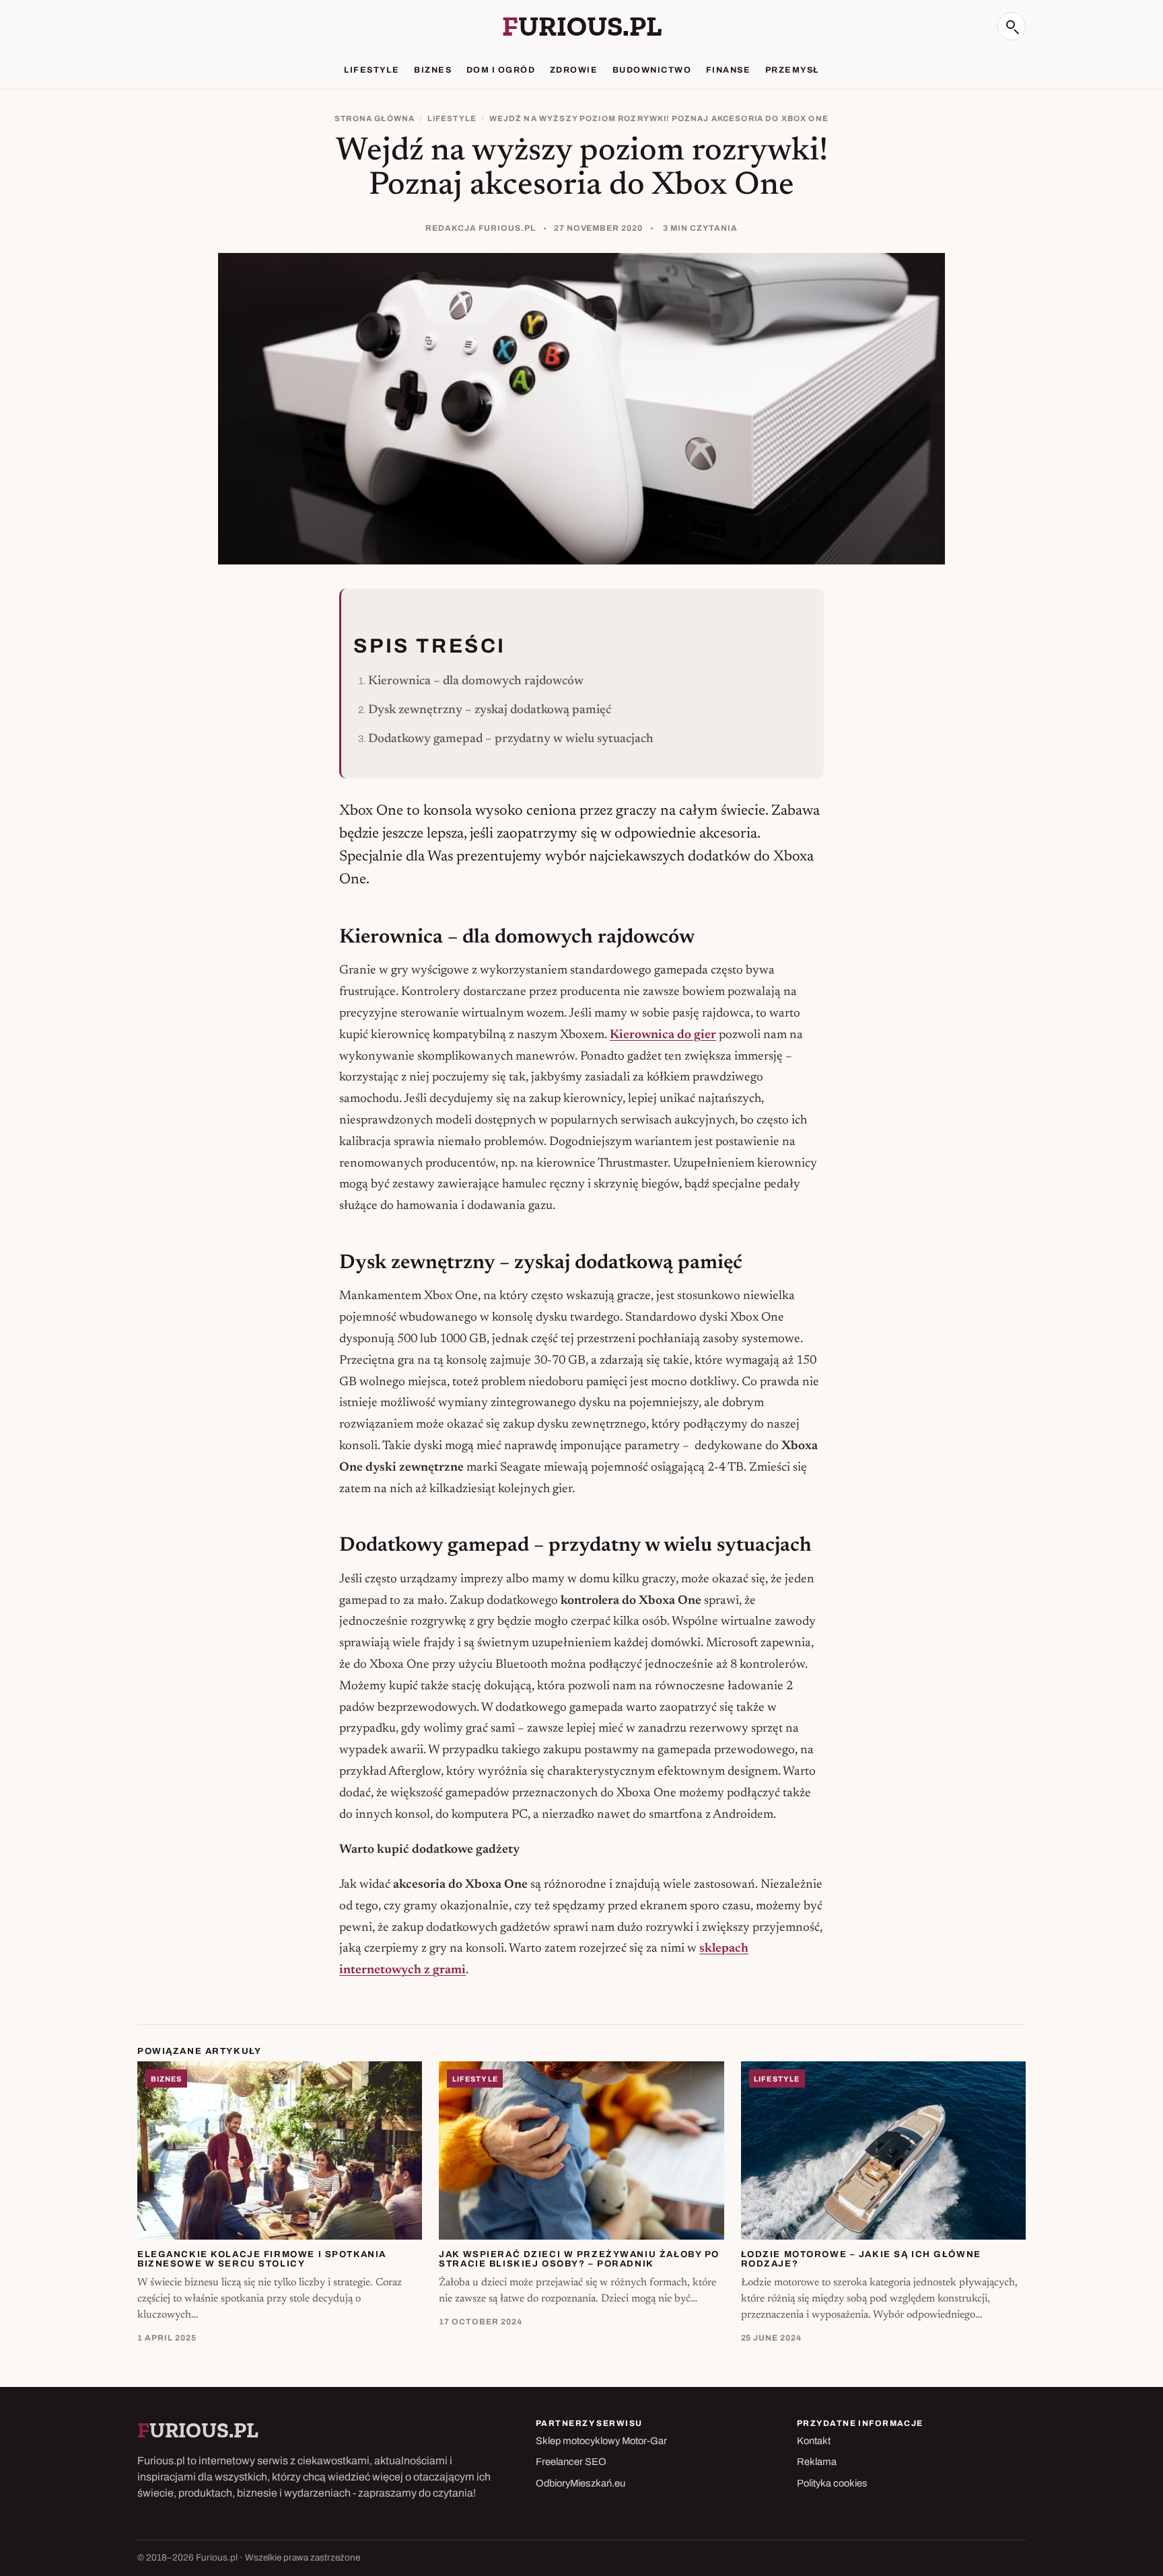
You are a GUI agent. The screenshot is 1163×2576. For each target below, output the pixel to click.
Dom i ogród (501, 70)
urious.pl (582, 26)
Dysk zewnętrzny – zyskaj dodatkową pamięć (490, 710)
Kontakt (814, 2441)
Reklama (817, 2462)
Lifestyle (372, 70)
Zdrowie (574, 70)
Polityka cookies (832, 2483)
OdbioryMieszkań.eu (580, 2483)
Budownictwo (652, 70)
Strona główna (375, 118)
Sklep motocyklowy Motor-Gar (601, 2441)
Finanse (728, 70)
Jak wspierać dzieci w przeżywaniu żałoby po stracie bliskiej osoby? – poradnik (579, 2259)
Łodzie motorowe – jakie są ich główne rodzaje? (861, 2259)
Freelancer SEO (571, 2462)
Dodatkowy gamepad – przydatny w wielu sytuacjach (511, 739)
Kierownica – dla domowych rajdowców (476, 681)
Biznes (433, 70)
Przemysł (792, 70)
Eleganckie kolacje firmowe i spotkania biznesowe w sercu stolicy (262, 2259)
